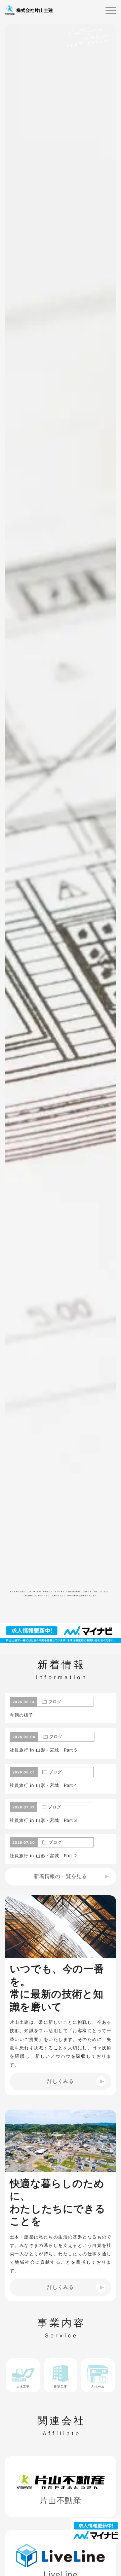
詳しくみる (61, 2081)
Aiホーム (98, 2386)
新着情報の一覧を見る (61, 1876)
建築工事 (60, 2386)
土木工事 (23, 2386)
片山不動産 (61, 2500)
